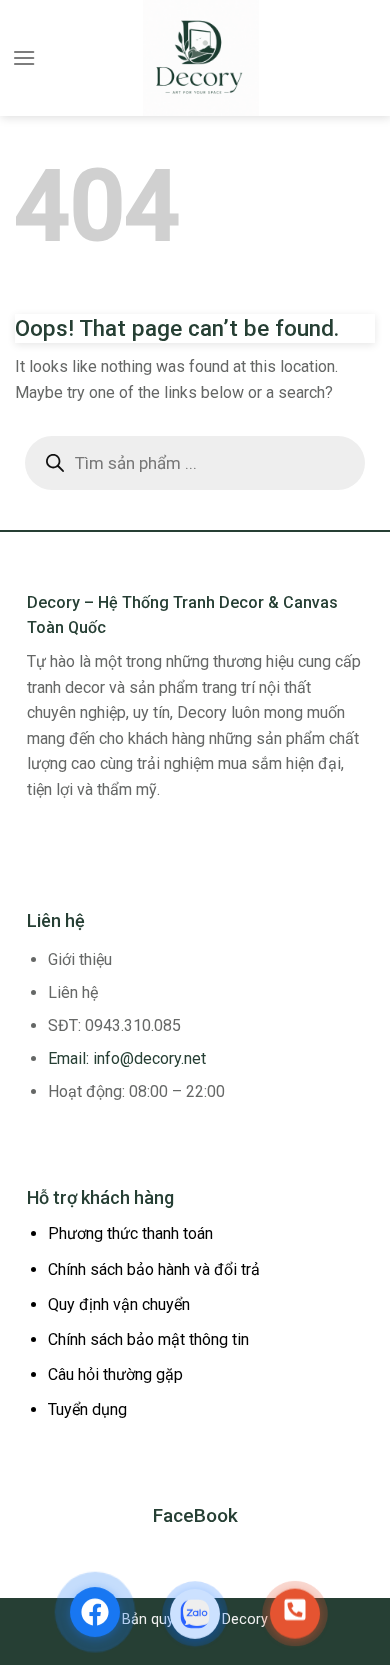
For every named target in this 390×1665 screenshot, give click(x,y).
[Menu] (24, 57)
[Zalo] (195, 1613)
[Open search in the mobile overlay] (195, 463)
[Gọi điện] (295, 1614)
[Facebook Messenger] (95, 1611)
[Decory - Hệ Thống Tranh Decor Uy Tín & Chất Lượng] (201, 58)
